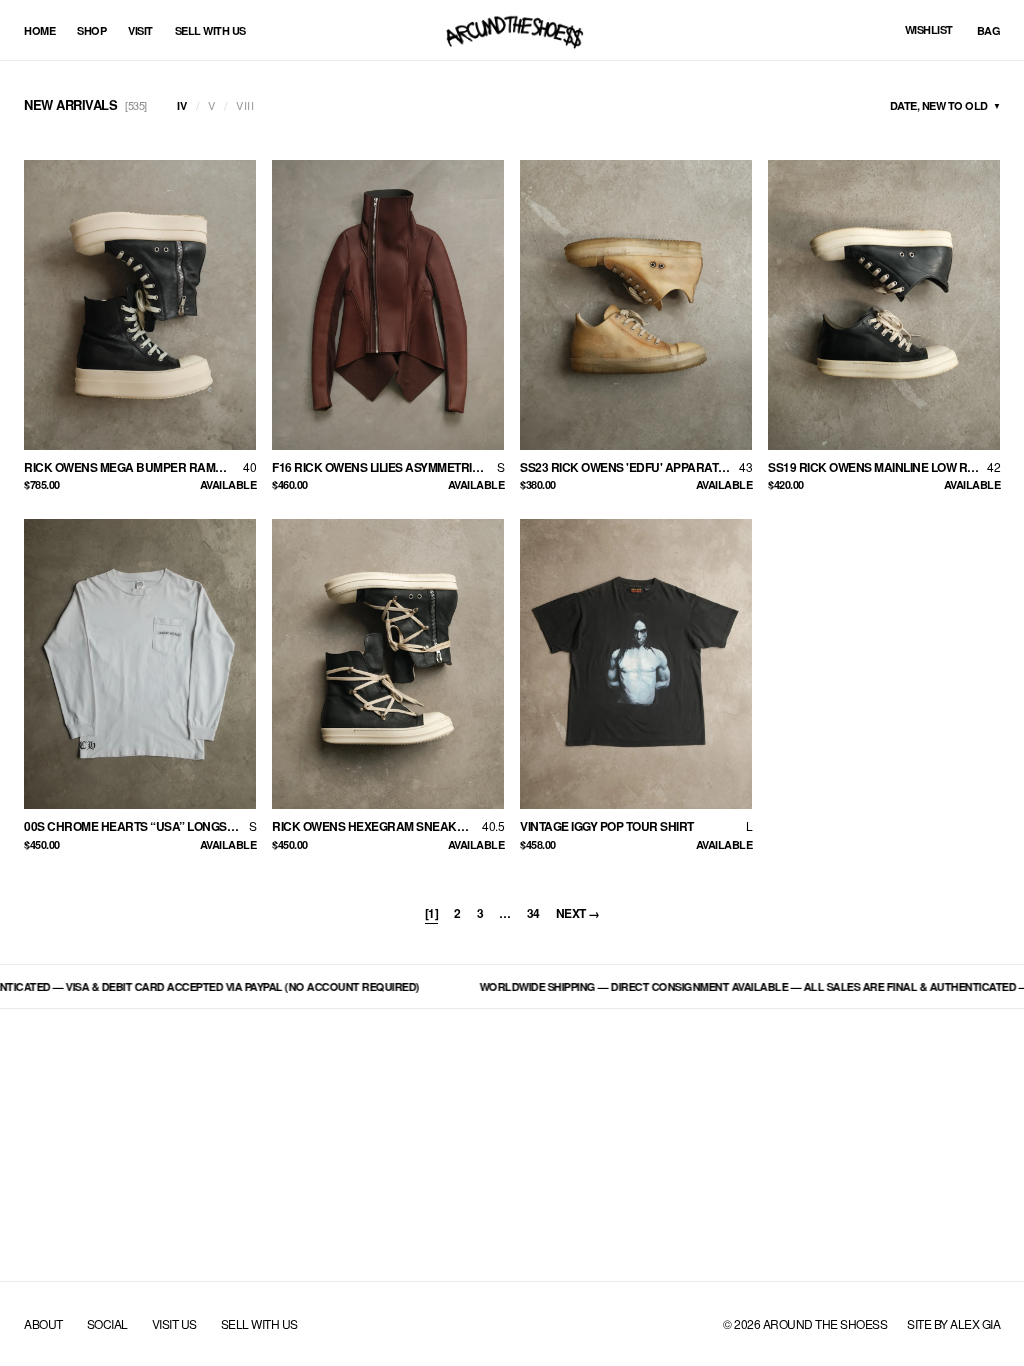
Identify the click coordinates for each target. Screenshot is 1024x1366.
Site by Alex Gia (953, 1323)
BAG (989, 30)
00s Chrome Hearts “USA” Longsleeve (136, 826)
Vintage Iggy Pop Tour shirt (607, 826)
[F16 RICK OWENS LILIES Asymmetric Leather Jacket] (388, 305)
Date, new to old (945, 105)
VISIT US (174, 1324)
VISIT (140, 30)
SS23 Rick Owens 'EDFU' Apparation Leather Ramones (629, 467)
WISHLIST (929, 30)
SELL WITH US (259, 1324)
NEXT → (578, 913)
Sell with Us (210, 30)
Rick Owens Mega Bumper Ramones (133, 467)
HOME (39, 30)
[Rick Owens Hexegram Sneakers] (388, 664)
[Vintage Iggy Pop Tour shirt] (636, 664)
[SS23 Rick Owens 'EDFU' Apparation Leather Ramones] (636, 305)
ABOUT (43, 1324)
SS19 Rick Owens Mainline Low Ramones (877, 467)
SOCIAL (107, 1324)
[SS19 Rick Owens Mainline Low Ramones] (884, 305)
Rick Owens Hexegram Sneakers (376, 826)
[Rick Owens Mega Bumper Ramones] (140, 305)
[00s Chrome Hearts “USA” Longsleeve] (140, 664)
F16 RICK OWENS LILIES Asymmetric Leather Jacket (384, 467)
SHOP (91, 30)
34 (533, 913)
